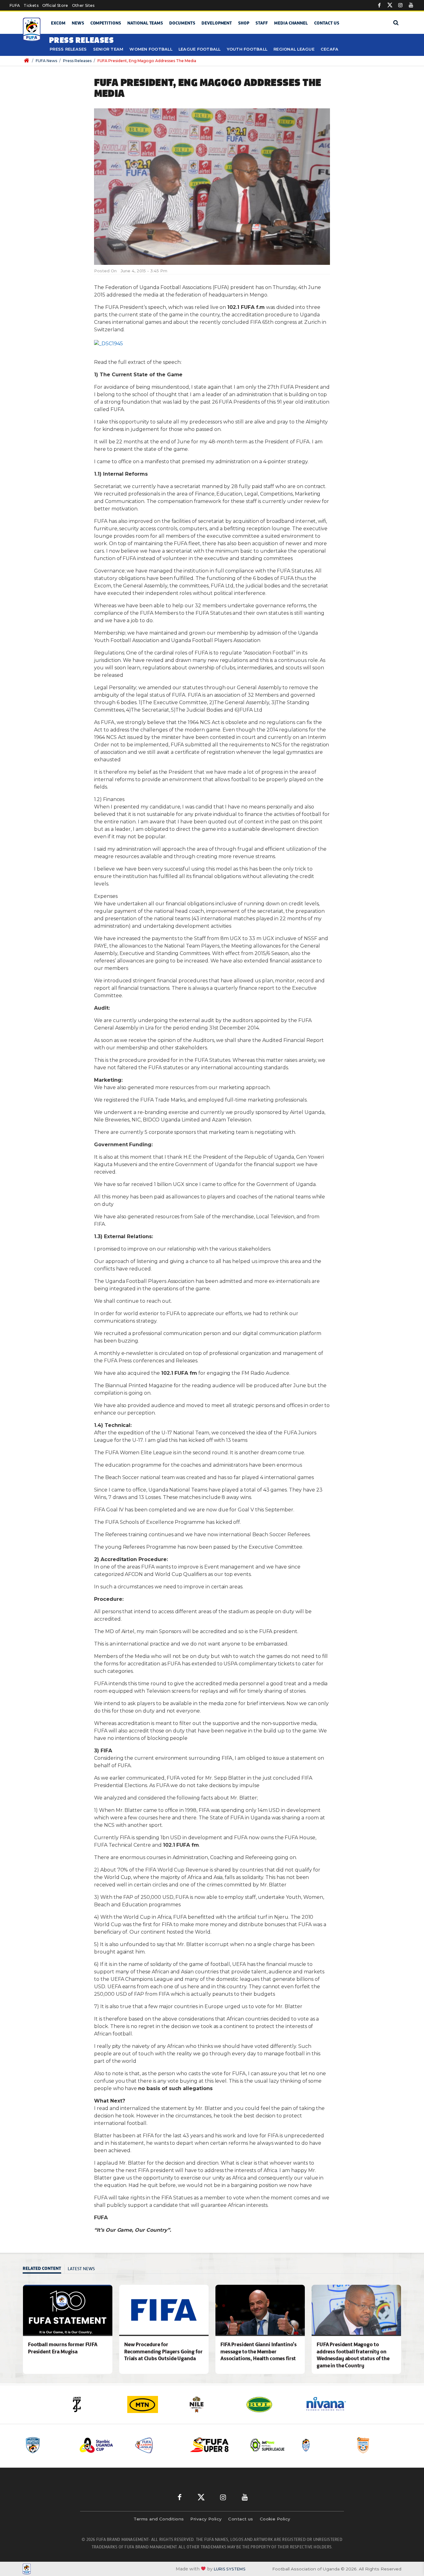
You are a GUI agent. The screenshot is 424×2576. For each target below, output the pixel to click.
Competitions (106, 23)
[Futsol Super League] (213, 2445)
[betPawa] (334, 2404)
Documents (182, 23)
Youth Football (247, 49)
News (78, 23)
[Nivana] (275, 2404)
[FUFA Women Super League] (379, 2445)
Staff (262, 23)
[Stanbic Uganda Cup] (47, 2445)
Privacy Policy (206, 2519)
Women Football (151, 49)
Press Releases (68, 49)
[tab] (44, 2269)
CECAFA (330, 49)
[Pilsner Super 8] (158, 2445)
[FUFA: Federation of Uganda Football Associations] (33, 30)
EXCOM (58, 23)
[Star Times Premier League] (323, 2445)
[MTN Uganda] (98, 2404)
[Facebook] (379, 5)
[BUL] (216, 2404)
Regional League (294, 49)
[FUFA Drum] (268, 2445)
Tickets (31, 5)
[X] (390, 5)
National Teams (145, 23)
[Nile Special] (157, 2404)
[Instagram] (400, 5)
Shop (244, 23)
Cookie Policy (275, 2519)
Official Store (55, 5)
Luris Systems (230, 2569)
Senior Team (108, 49)
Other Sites (83, 5)
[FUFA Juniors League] (102, 2445)
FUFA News (46, 61)
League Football (200, 49)
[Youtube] (411, 5)
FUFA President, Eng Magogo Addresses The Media (147, 61)
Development (217, 23)
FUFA (15, 5)
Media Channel (291, 23)
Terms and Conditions (159, 2519)
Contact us (327, 23)
